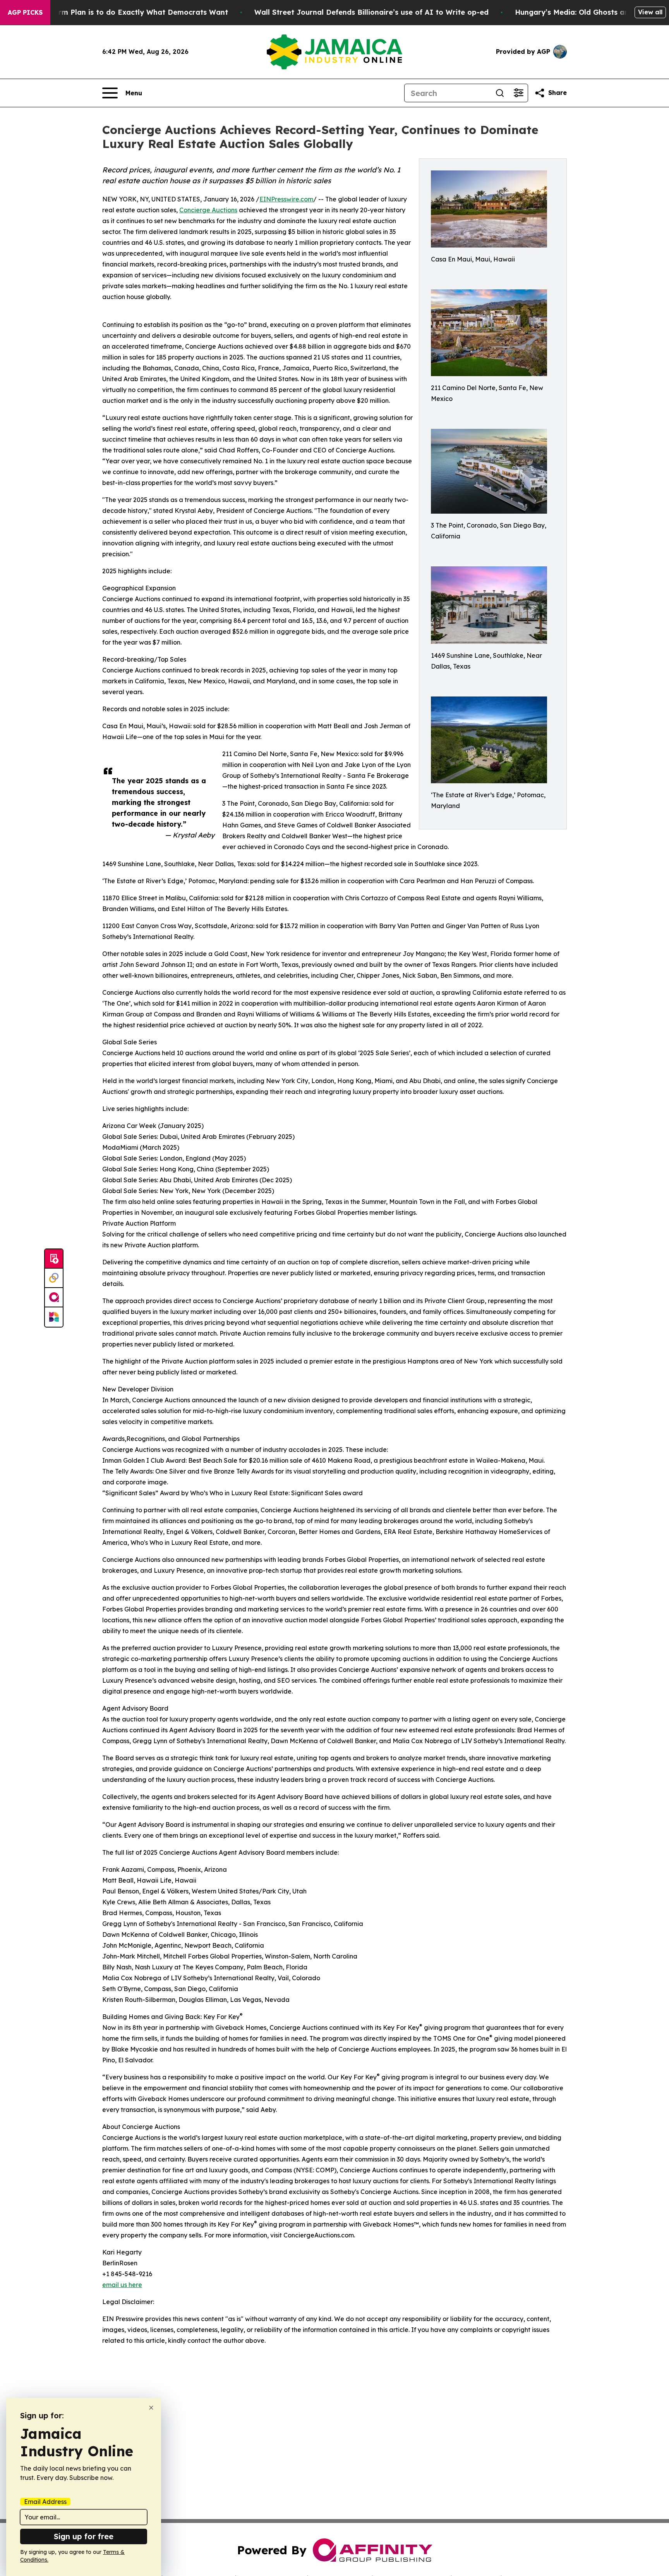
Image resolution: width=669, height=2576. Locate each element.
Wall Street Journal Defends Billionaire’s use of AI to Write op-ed (371, 12)
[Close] (151, 2408)
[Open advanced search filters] (518, 93)
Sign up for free (84, 2536)
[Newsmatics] (54, 1317)
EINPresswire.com (286, 199)
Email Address (45, 2502)
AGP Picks (25, 12)
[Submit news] (54, 1259)
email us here (122, 2285)
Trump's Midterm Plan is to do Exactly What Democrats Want (118, 12)
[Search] (500, 93)
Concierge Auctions (208, 210)
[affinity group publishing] (54, 1298)
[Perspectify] (54, 1278)
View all (650, 12)
